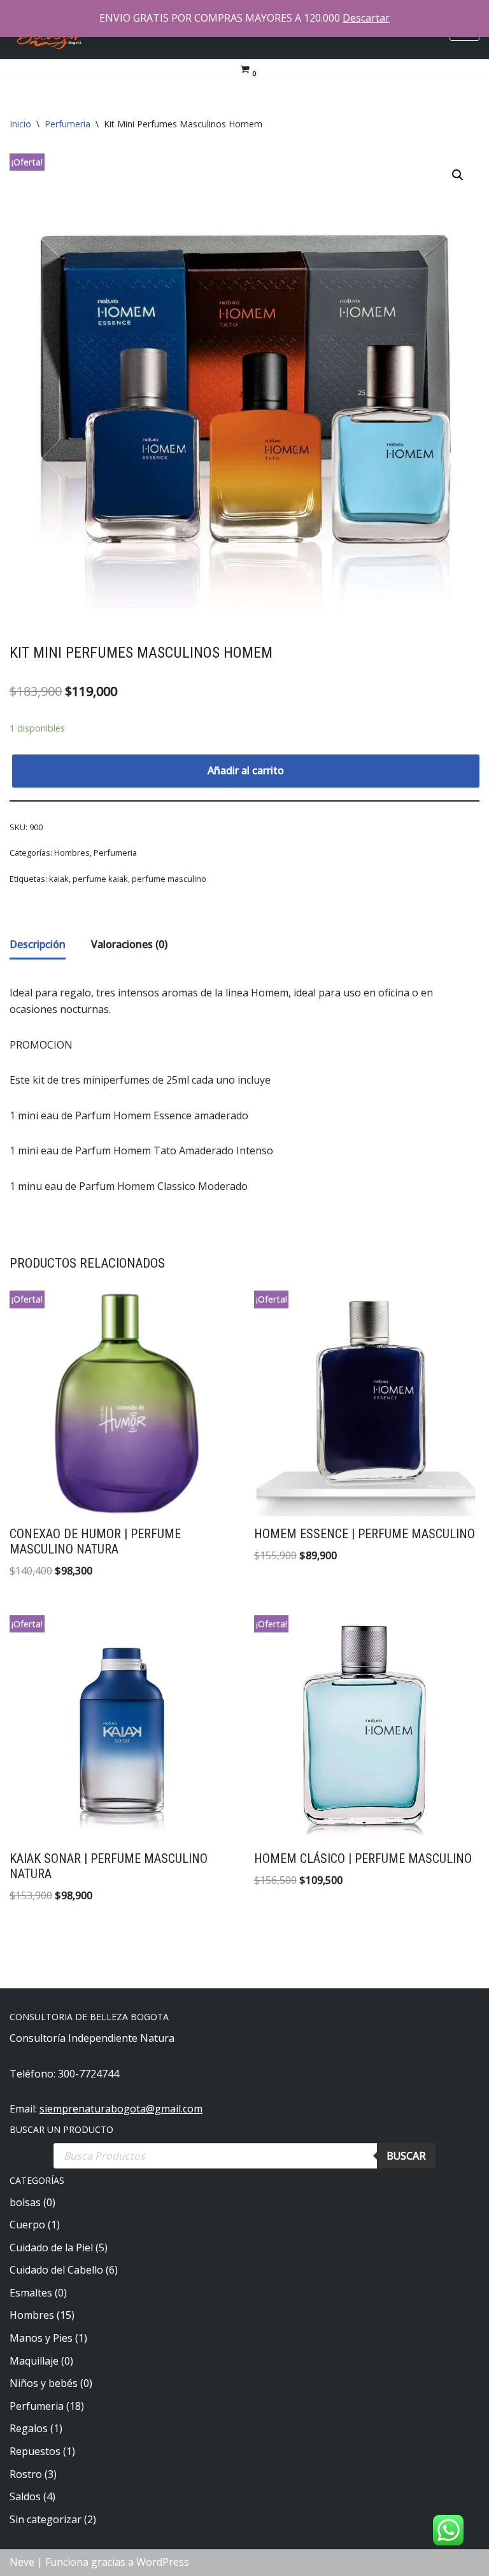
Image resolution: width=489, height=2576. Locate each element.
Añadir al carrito (246, 770)
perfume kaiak (100, 879)
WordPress (163, 2562)
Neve (22, 2562)
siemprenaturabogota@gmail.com (121, 2109)
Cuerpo (27, 2225)
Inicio (20, 124)
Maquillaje (34, 2361)
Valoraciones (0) (129, 944)
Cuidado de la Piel (51, 2247)
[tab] (38, 946)
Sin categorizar (46, 2519)
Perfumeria (67, 124)
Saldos (25, 2496)
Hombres (72, 853)
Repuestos (35, 2451)
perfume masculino (169, 879)
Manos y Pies (41, 2338)
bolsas (25, 2202)
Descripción (38, 944)
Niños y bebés (44, 2383)
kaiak (59, 879)
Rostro (26, 2474)
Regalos (29, 2428)
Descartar (366, 18)
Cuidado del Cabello (56, 2270)
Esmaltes (31, 2293)
